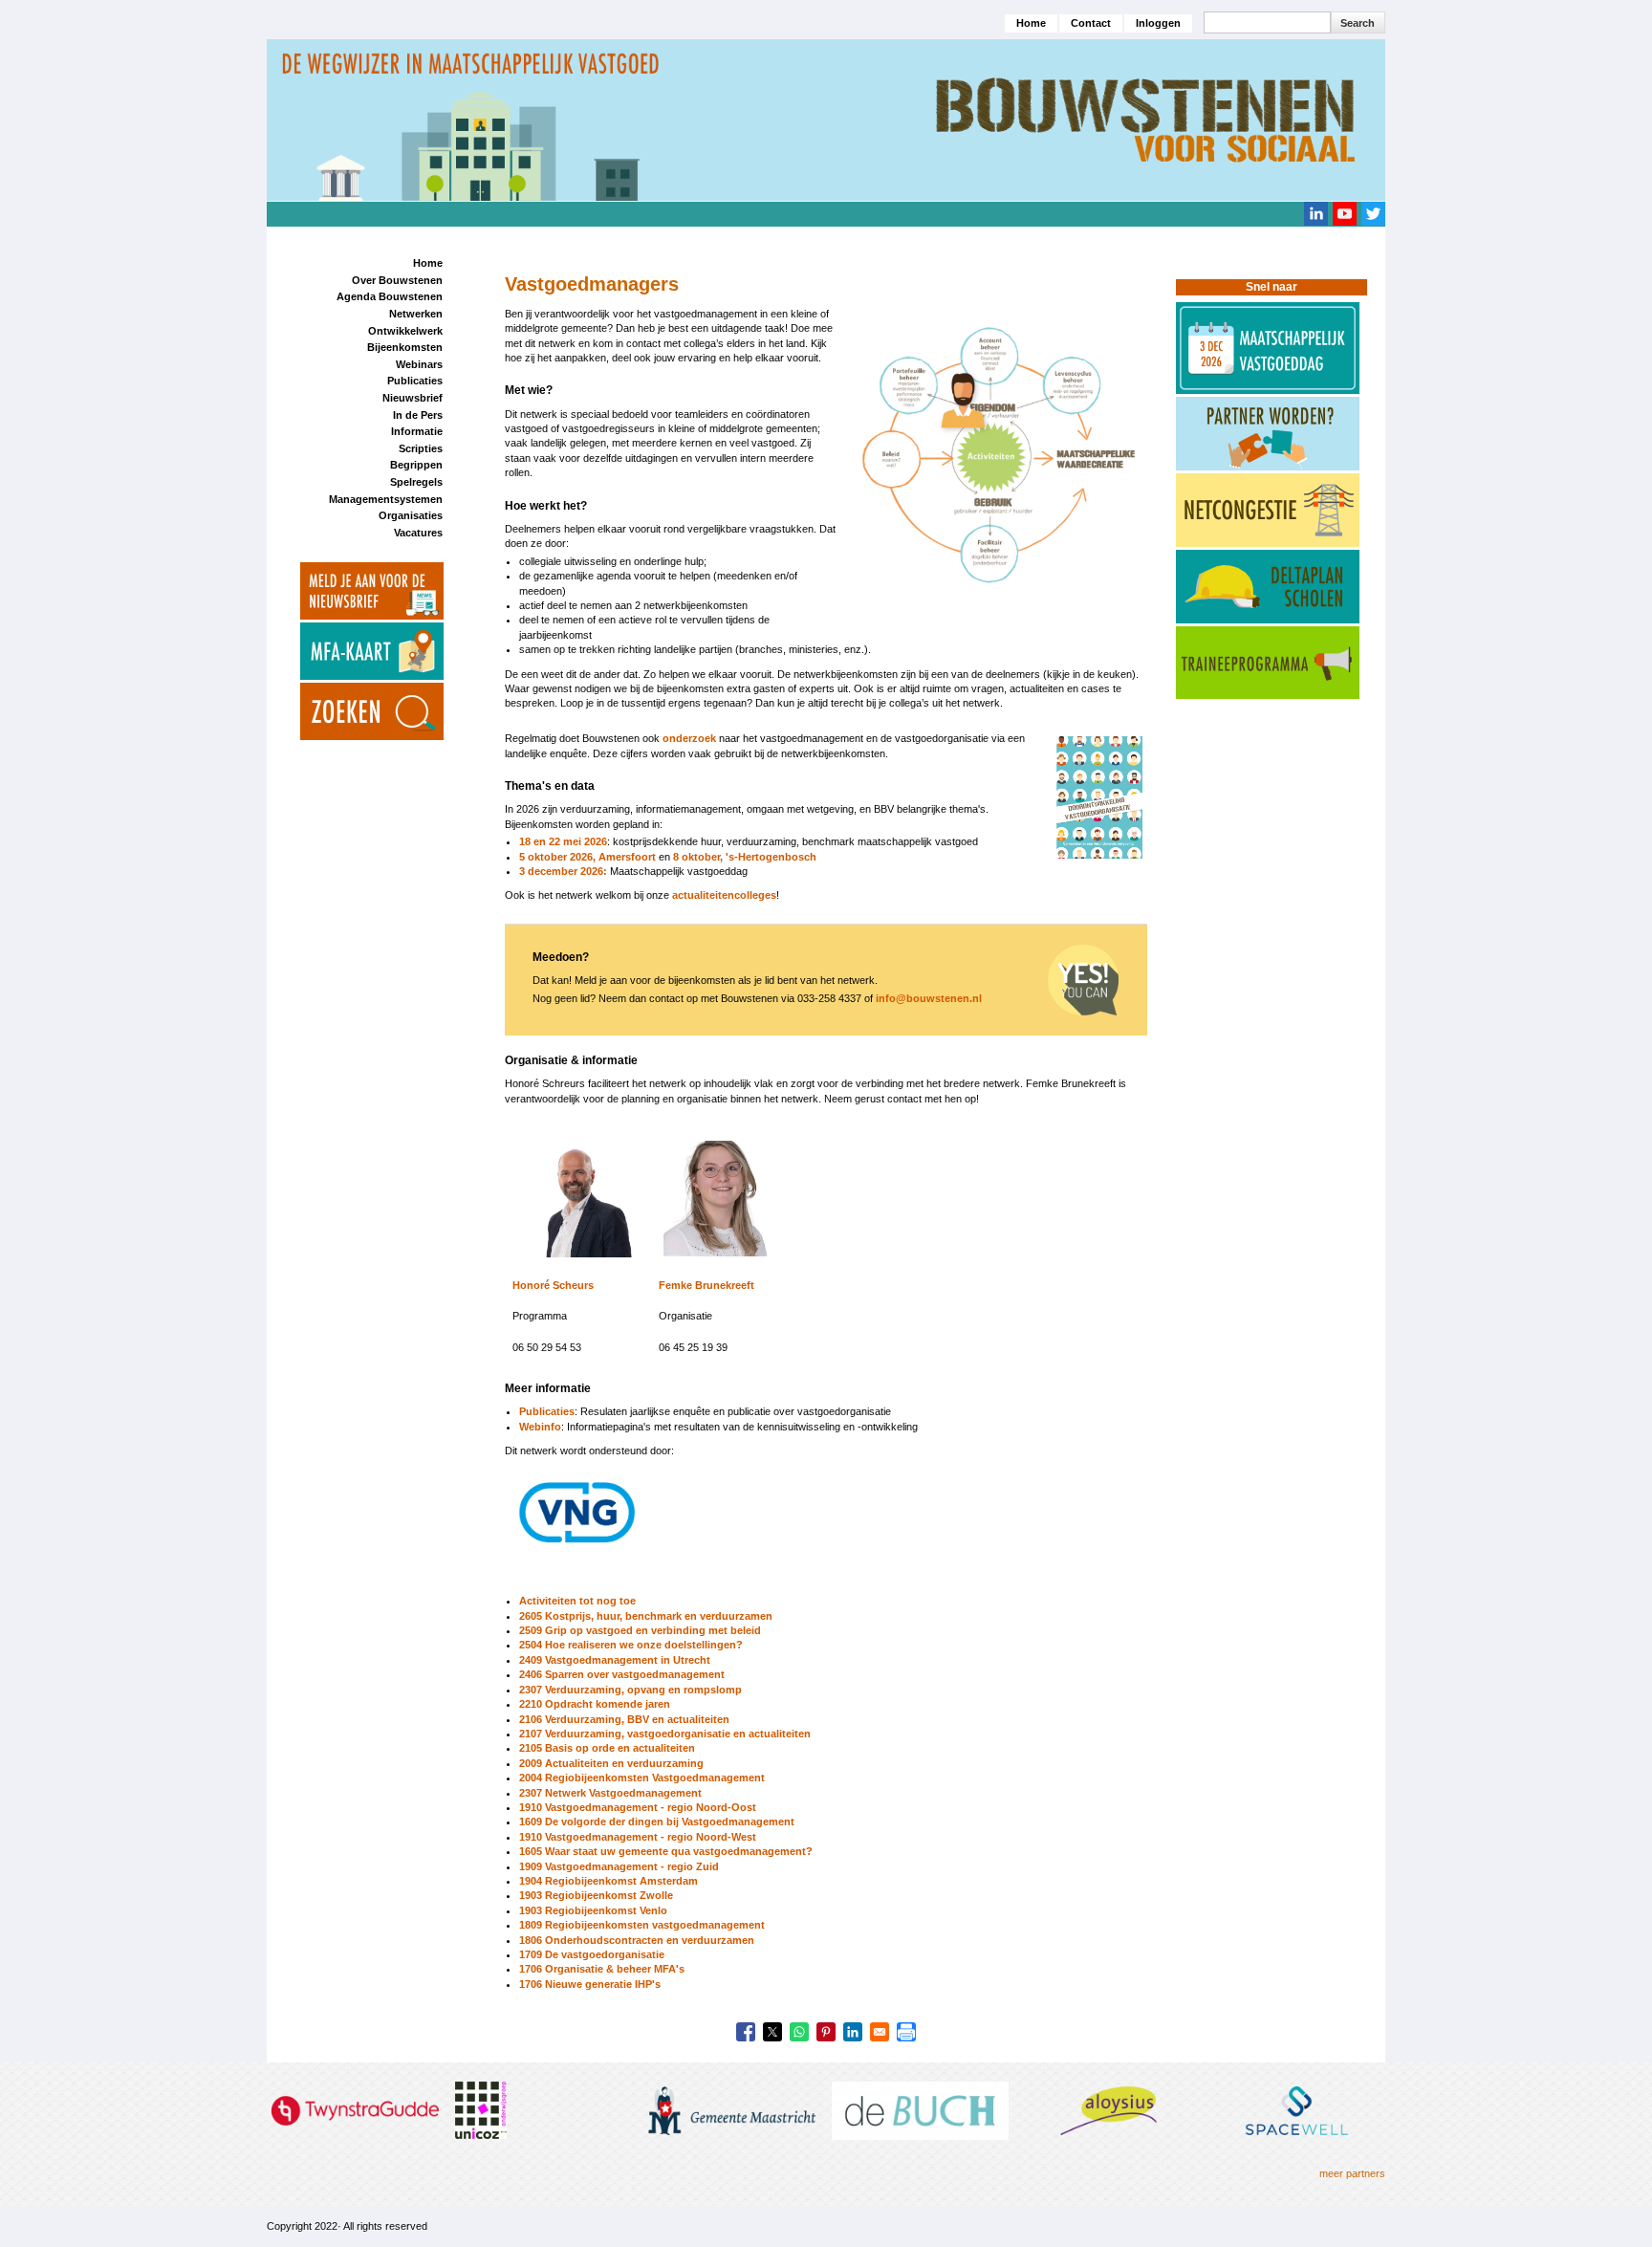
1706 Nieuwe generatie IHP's (590, 1984)
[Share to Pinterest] (826, 2032)
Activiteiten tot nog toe (577, 1601)
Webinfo (540, 1427)
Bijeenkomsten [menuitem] (405, 347)
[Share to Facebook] (746, 2032)
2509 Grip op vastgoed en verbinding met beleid (640, 1630)
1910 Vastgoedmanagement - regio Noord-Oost (638, 1807)
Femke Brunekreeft (706, 1285)
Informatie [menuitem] (417, 431)
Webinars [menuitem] (419, 364)
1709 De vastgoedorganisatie (592, 1954)
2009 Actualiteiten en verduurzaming (611, 1763)
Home (1031, 23)
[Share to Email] (880, 2032)
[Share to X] (772, 2032)
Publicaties (547, 1411)
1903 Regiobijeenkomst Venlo (593, 1910)
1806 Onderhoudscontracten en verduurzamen (637, 1940)
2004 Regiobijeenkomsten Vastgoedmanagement (642, 1778)
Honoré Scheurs (553, 1285)
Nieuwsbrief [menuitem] (413, 398)
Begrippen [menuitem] (416, 465)
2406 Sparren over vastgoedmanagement (622, 1674)
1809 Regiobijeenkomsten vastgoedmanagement (642, 1925)
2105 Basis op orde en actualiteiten (607, 1748)
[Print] (906, 2032)
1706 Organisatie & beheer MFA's (602, 1969)
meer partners (1352, 2173)
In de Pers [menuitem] (418, 415)
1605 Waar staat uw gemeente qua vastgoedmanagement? (666, 1851)
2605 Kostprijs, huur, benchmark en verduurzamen (646, 1616)
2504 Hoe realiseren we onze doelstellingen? (631, 1645)
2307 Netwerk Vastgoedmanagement (610, 1793)
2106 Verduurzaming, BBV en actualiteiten (624, 1719)
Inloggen (1158, 23)
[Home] (826, 120)
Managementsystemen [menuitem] (386, 499)
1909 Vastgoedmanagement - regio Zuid (619, 1866)
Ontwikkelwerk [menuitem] (405, 331)
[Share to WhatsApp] (799, 2032)
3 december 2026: (563, 871)
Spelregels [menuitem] (416, 482)
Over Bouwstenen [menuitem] (397, 280)
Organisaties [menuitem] (411, 515)
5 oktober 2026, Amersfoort (587, 857)
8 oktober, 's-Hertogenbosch (745, 857)
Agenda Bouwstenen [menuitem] (390, 296)
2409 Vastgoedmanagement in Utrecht (615, 1660)
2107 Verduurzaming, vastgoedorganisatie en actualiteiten (665, 1734)
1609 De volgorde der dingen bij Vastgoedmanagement (657, 1822)
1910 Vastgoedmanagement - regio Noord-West (638, 1837)
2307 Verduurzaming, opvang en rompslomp (630, 1690)
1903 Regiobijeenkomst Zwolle (596, 1895)
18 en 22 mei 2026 (563, 841)
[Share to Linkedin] (853, 2032)
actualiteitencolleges (724, 895)
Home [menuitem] (428, 263)
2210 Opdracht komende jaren (595, 1704)
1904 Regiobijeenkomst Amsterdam (609, 1881)
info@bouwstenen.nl (929, 998)
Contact (1091, 23)
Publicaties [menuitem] (415, 381)
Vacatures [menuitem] (418, 533)
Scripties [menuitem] (421, 448)
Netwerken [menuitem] (416, 314)
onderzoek (689, 738)
